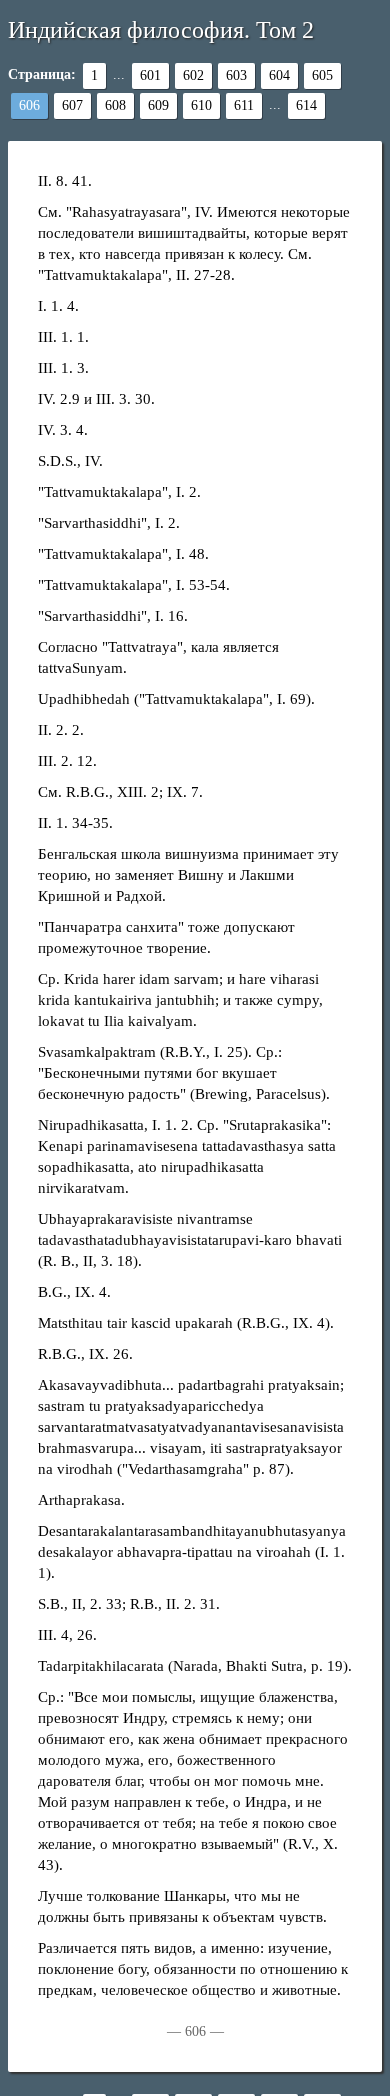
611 (244, 105)
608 (115, 105)
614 (306, 105)
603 (236, 75)
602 (193, 75)
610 (201, 105)
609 (158, 105)
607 (72, 105)
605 (322, 75)
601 (150, 75)
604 (279, 75)
